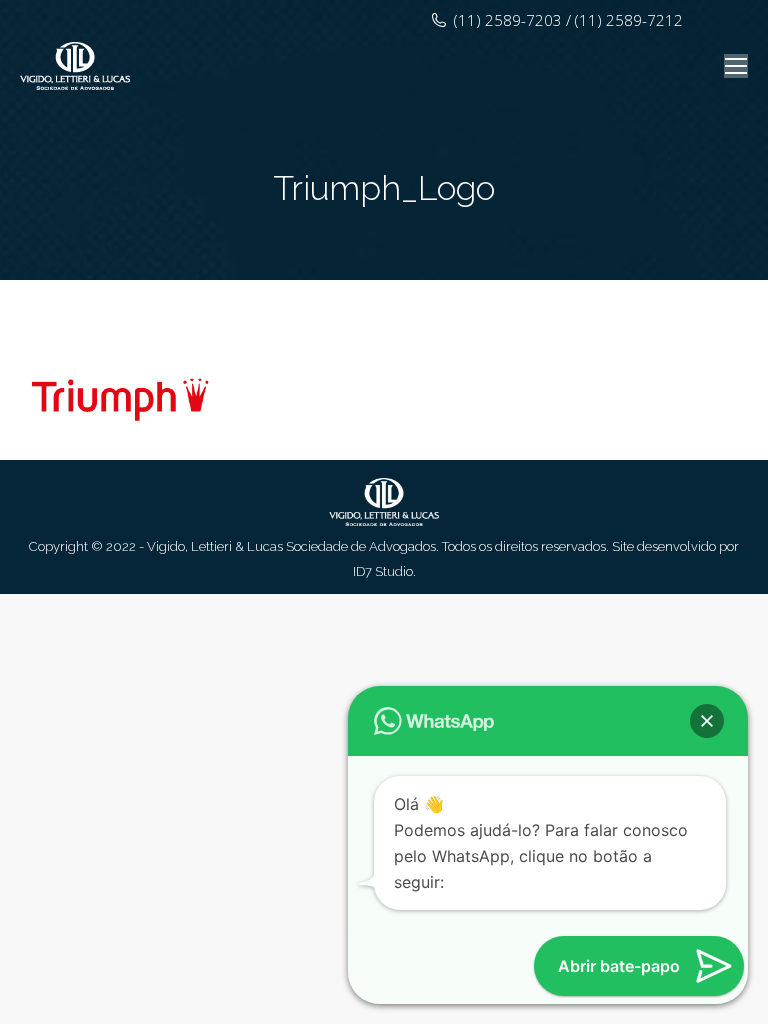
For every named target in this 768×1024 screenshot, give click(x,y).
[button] (707, 721)
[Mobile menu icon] (736, 66)
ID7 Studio (383, 571)
